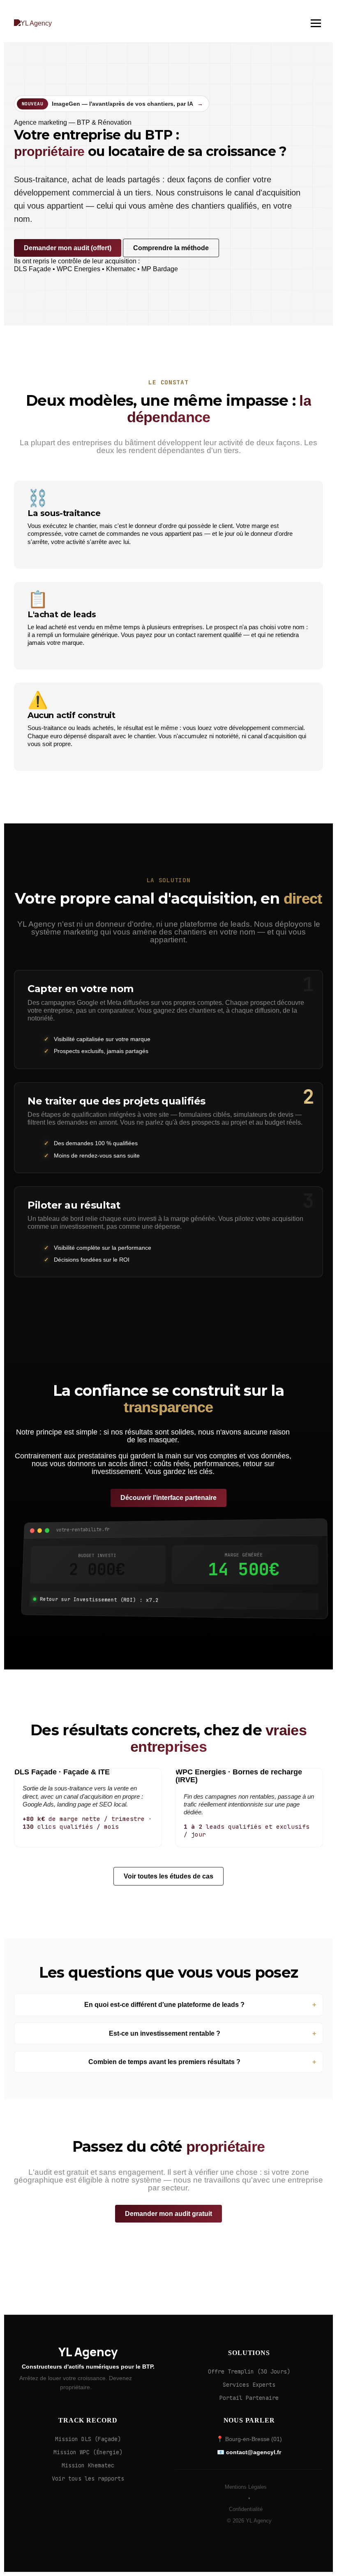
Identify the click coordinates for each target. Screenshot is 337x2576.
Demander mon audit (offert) (68, 248)
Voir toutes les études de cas (168, 1876)
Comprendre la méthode (171, 248)
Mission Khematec (88, 2465)
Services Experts (249, 2385)
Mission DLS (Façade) (88, 2439)
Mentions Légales (246, 2487)
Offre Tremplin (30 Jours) (249, 2371)
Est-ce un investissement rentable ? (165, 2033)
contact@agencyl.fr (254, 2452)
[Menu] (316, 23)
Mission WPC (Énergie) (88, 2452)
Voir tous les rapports (88, 2478)
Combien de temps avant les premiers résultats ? (164, 2062)
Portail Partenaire (249, 2398)
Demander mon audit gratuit (168, 2214)
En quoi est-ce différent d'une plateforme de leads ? (164, 2005)
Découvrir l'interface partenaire (168, 1498)
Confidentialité (246, 2509)
